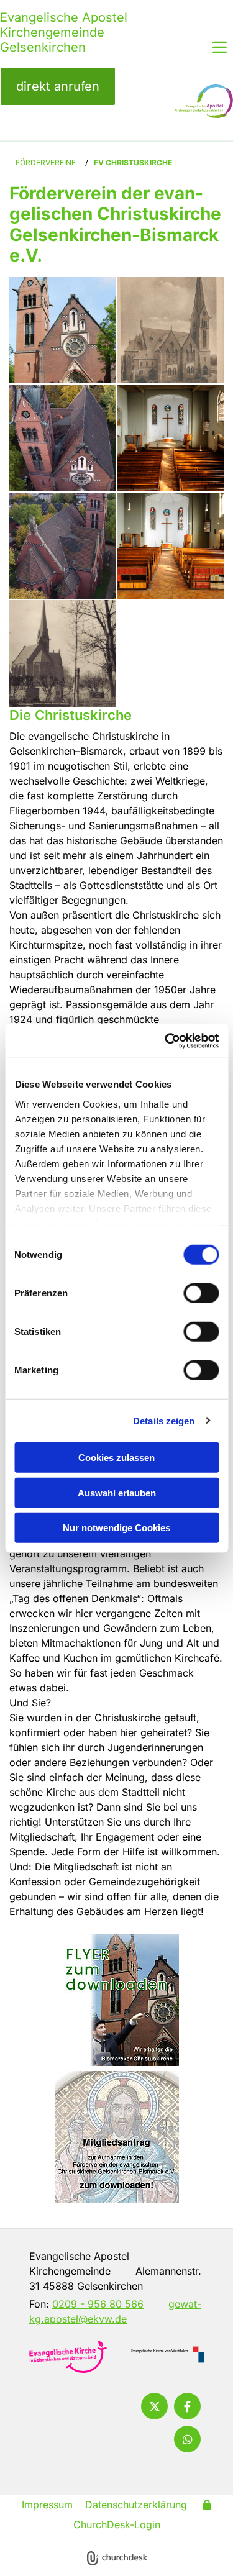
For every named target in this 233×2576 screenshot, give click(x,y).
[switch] (201, 1293)
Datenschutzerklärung (136, 2505)
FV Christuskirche (133, 162)
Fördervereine (46, 162)
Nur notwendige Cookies (116, 1528)
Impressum (47, 2505)
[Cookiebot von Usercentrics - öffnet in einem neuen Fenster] (166, 1040)
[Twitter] (154, 2406)
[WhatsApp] (187, 2439)
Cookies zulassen (116, 1458)
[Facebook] (187, 2406)
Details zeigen (164, 1420)
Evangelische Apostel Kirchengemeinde (64, 25)
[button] (58, 86)
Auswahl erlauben (117, 1492)
